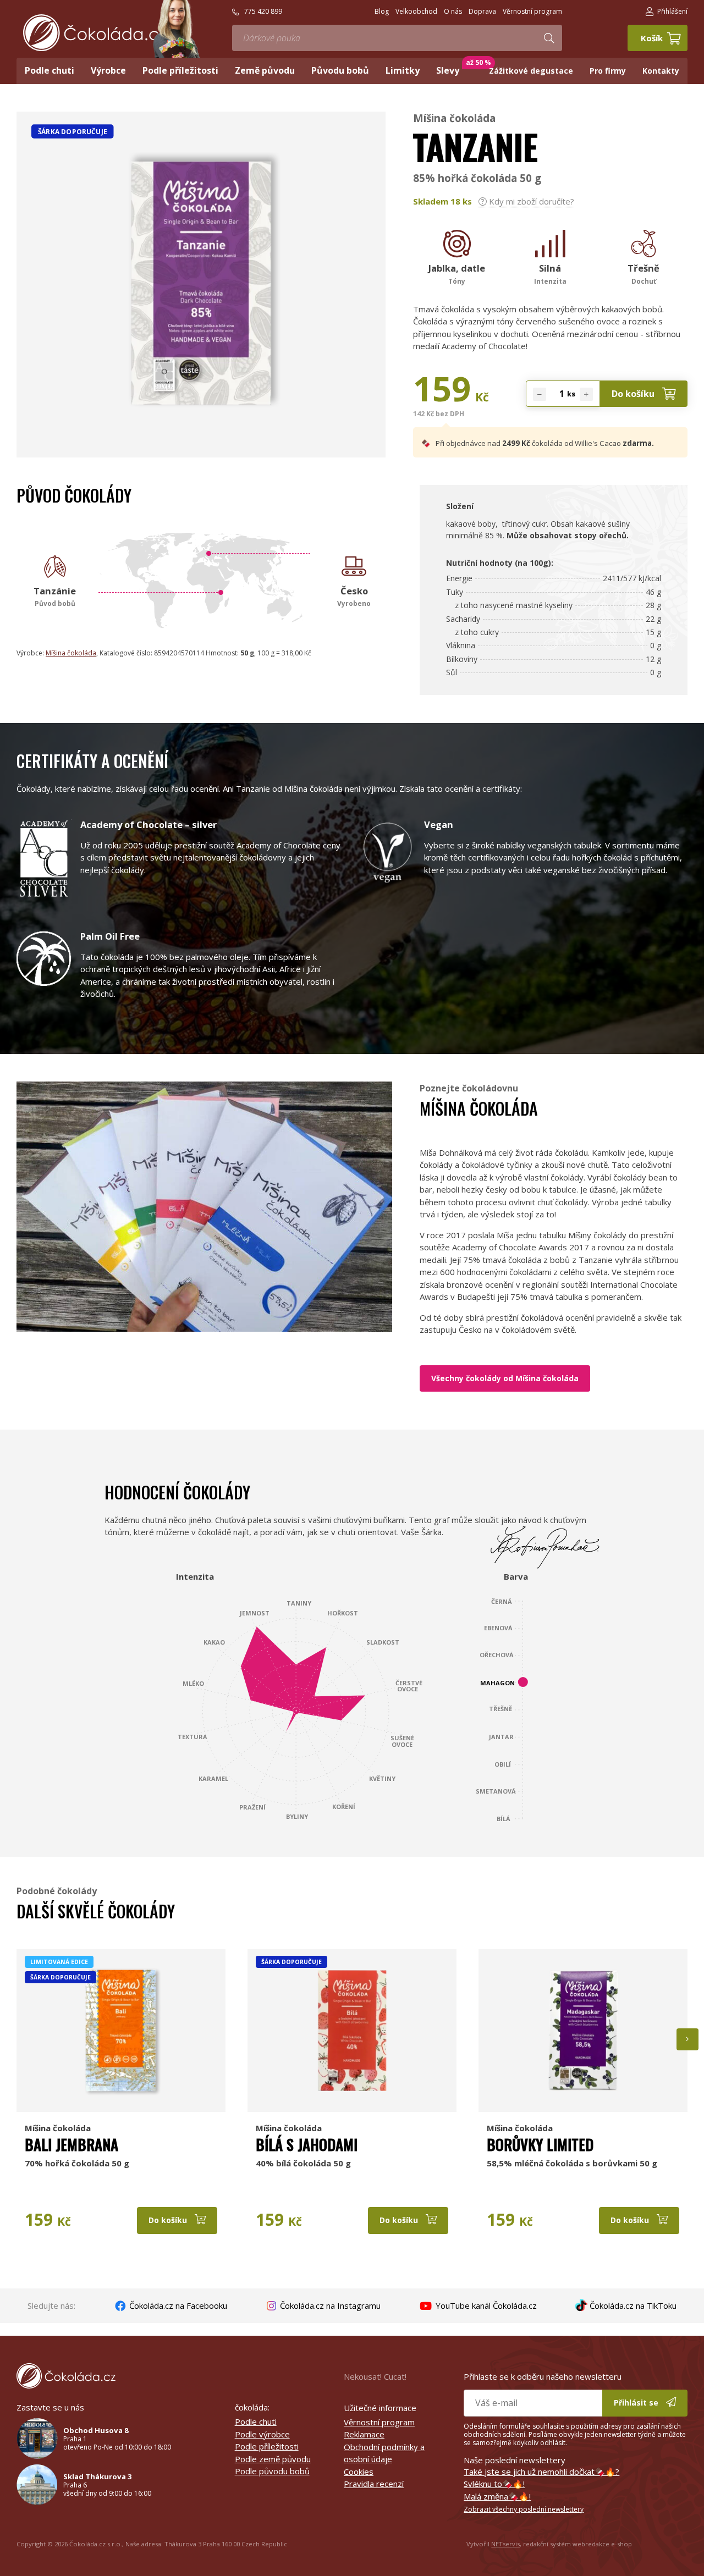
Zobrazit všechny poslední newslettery (524, 2509)
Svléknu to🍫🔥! (494, 2484)
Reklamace (364, 2434)
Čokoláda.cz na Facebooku (177, 2305)
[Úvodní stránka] (95, 33)
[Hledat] (549, 38)
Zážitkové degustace (531, 71)
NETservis (505, 2544)
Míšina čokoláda (454, 118)
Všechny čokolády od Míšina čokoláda (505, 1378)
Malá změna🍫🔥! (497, 2496)
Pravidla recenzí (374, 2484)
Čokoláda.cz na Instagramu (329, 2305)
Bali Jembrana (71, 2144)
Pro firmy (608, 71)
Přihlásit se (637, 2403)
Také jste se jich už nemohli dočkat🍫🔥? (541, 2472)
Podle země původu (273, 2459)
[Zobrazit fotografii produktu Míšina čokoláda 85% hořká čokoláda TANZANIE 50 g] (201, 432)
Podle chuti (256, 2421)
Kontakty (661, 71)
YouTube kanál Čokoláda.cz (485, 2305)
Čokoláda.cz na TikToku (632, 2305)
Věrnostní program (379, 2422)
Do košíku (634, 394)
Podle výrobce (262, 2434)
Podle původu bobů (272, 2471)
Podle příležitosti (267, 2446)
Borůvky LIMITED (540, 2144)
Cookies (359, 2472)
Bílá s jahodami (307, 2144)
